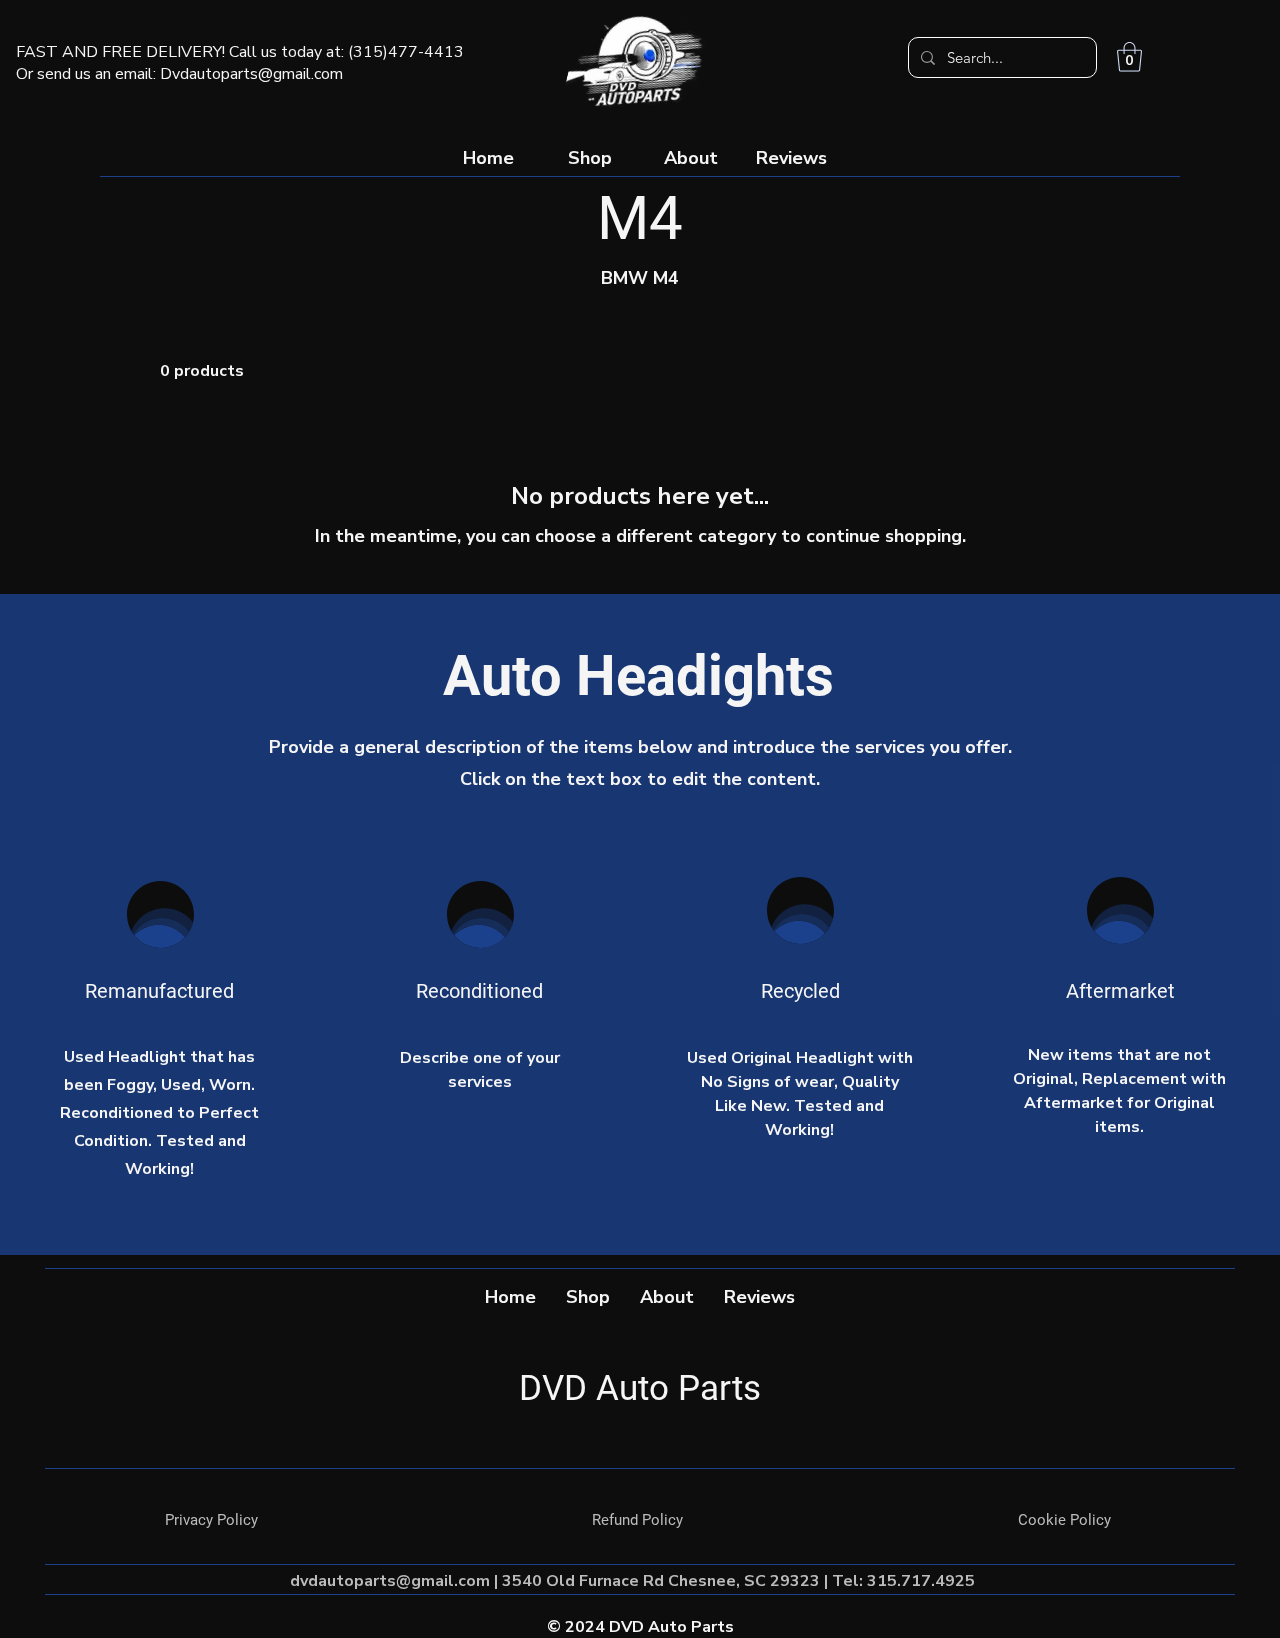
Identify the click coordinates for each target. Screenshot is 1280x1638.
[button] (1129, 57)
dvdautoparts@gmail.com (390, 1581)
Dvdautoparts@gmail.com (251, 74)
